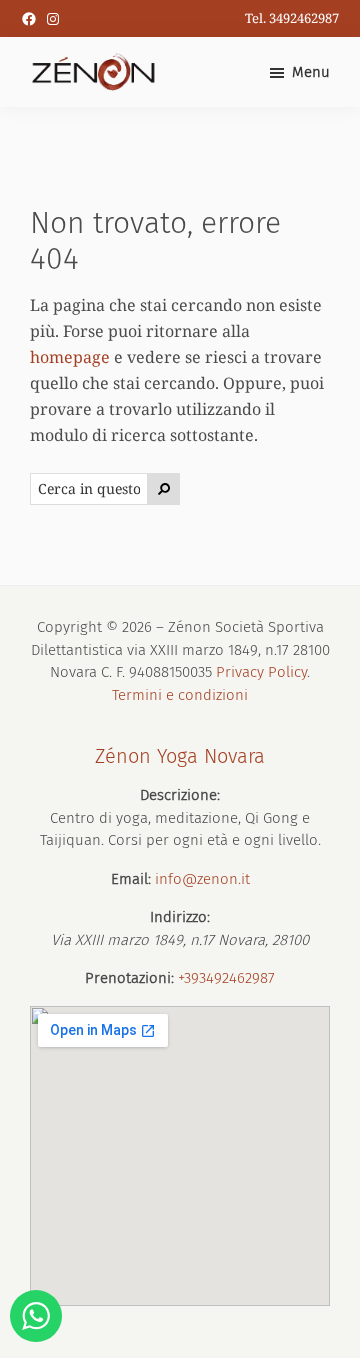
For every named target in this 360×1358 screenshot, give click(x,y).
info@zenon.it (202, 879)
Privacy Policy (261, 672)
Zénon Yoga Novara (180, 756)
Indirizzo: (180, 917)
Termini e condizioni (180, 695)
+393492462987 (226, 978)
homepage (70, 357)
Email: (131, 879)
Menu (311, 72)
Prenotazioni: (129, 978)
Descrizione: (180, 795)
